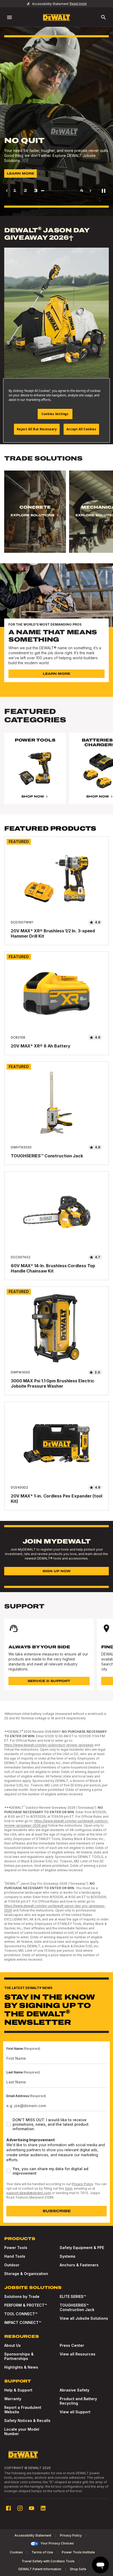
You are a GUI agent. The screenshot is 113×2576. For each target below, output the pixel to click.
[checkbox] (8, 2124)
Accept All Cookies (81, 429)
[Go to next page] (90, 191)
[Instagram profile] (20, 2508)
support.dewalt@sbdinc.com (29, 2193)
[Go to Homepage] (56, 17)
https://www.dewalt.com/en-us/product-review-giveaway (49, 1745)
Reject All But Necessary (37, 429)
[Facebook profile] (8, 2508)
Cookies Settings (55, 414)
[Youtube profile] (32, 2508)
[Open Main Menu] (9, 17)
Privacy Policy (82, 2184)
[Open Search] (104, 17)
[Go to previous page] (7, 191)
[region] (56, 517)
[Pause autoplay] (104, 191)
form (69, 2188)
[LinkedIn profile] (43, 2508)
